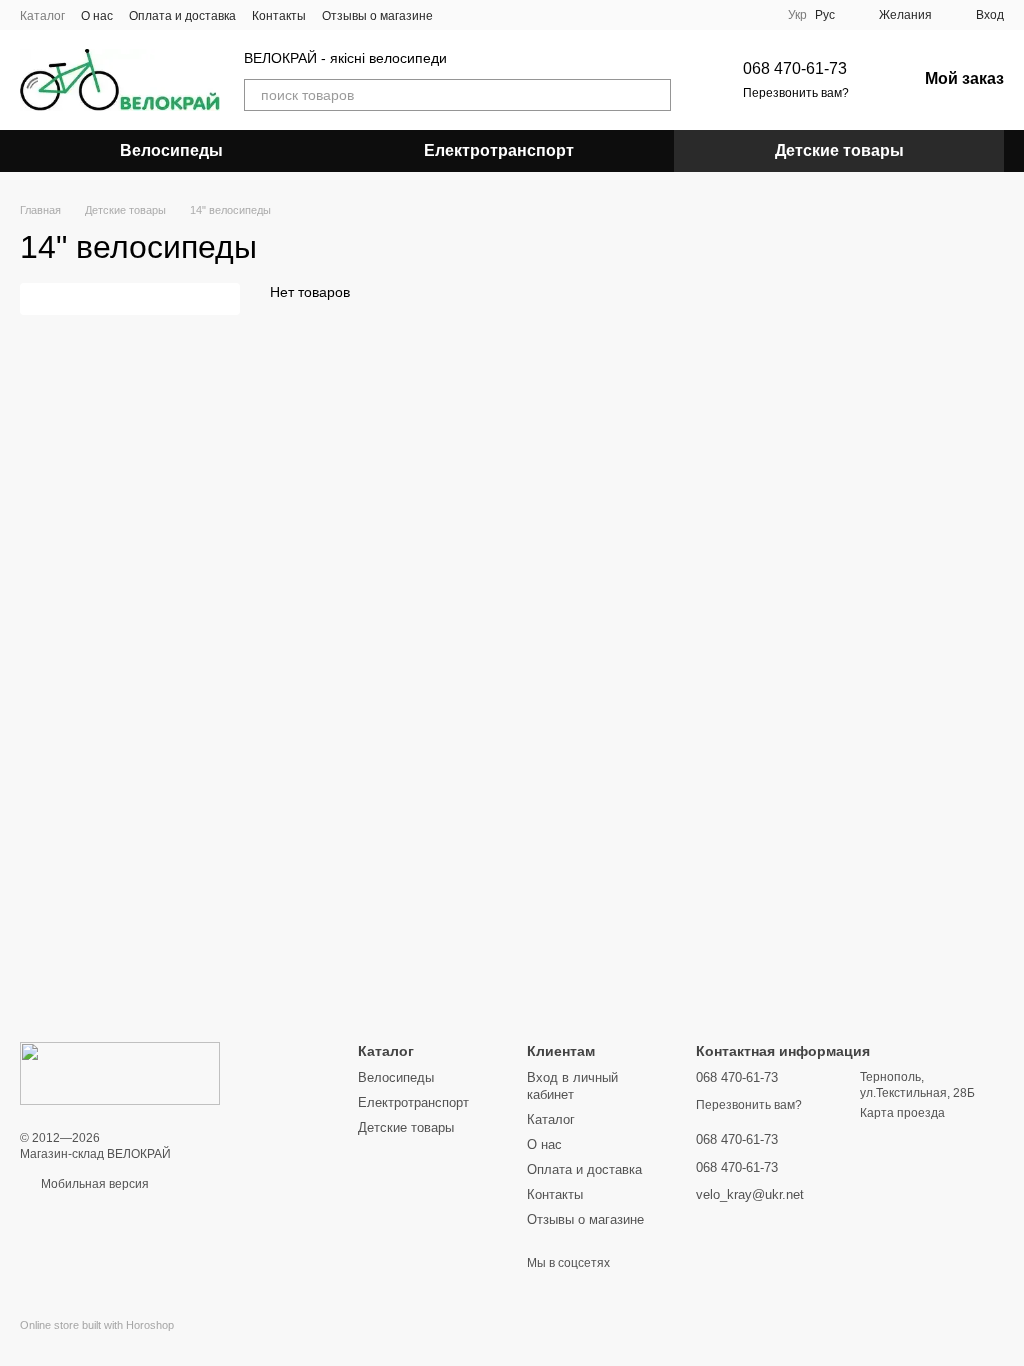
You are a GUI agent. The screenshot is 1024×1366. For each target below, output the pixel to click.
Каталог (42, 16)
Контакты (279, 16)
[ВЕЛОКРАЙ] (120, 1073)
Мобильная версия (93, 1184)
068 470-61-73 (795, 68)
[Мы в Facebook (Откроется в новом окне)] (461, 15)
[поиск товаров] (655, 95)
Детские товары (839, 150)
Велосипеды (171, 150)
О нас (97, 16)
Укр (797, 15)
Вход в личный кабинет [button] (572, 1086)
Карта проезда (902, 1113)
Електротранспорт (499, 150)
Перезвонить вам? (796, 93)
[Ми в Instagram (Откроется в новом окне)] (485, 15)
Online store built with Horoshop (97, 1325)
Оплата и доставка (182, 16)
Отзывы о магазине (377, 16)
